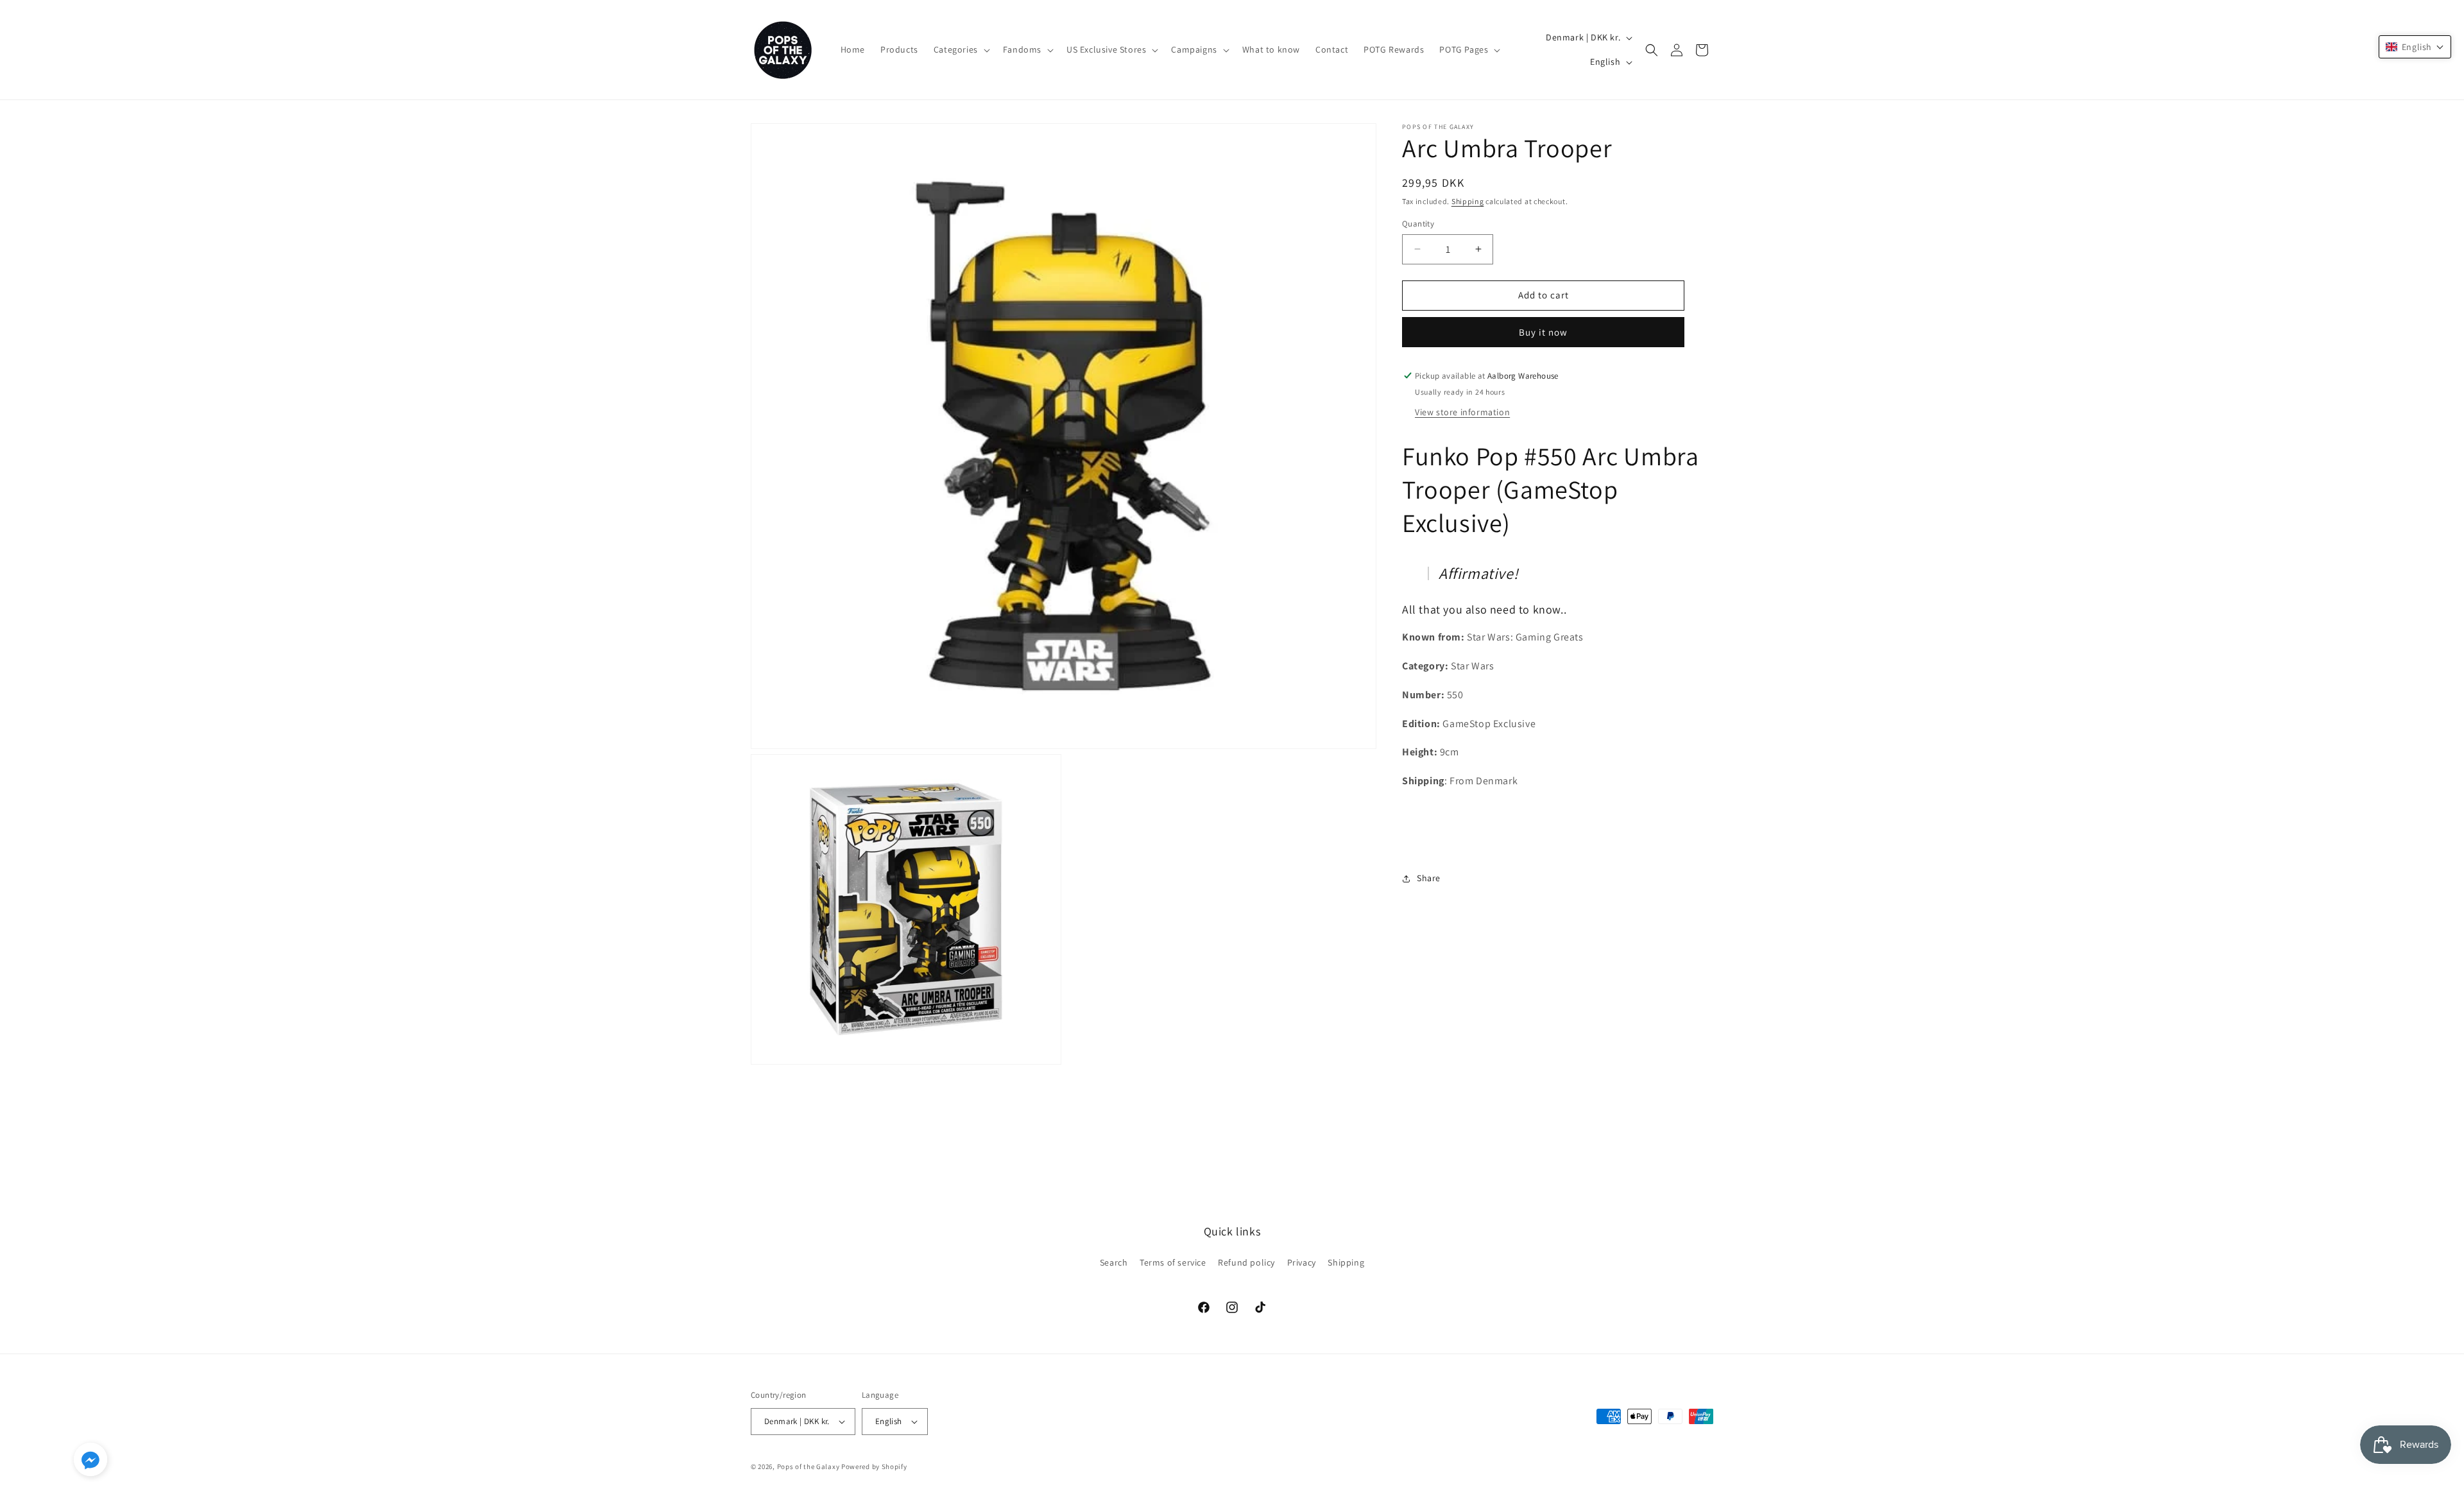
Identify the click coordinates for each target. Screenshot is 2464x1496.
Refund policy (1246, 1262)
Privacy (1302, 1262)
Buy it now (1543, 332)
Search (1114, 1262)
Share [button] (1429, 878)
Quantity (1418, 224)
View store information (1462, 412)
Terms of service (1173, 1262)
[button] (961, 49)
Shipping (1468, 201)
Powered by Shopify (874, 1466)
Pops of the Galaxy (809, 1466)
